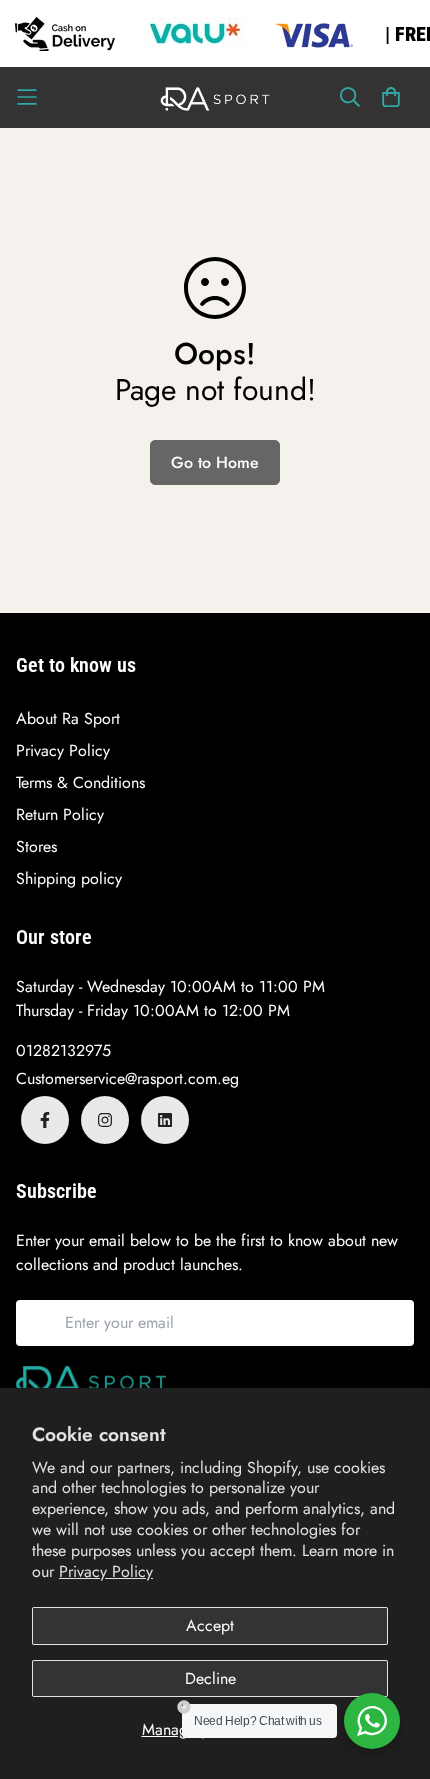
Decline (210, 1678)
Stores (36, 846)
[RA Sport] (215, 97)
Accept (210, 1625)
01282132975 (63, 1050)
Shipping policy (69, 878)
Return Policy (60, 814)
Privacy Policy (106, 1571)
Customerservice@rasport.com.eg (127, 1078)
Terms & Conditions (80, 782)
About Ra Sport (68, 718)
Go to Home (215, 462)
